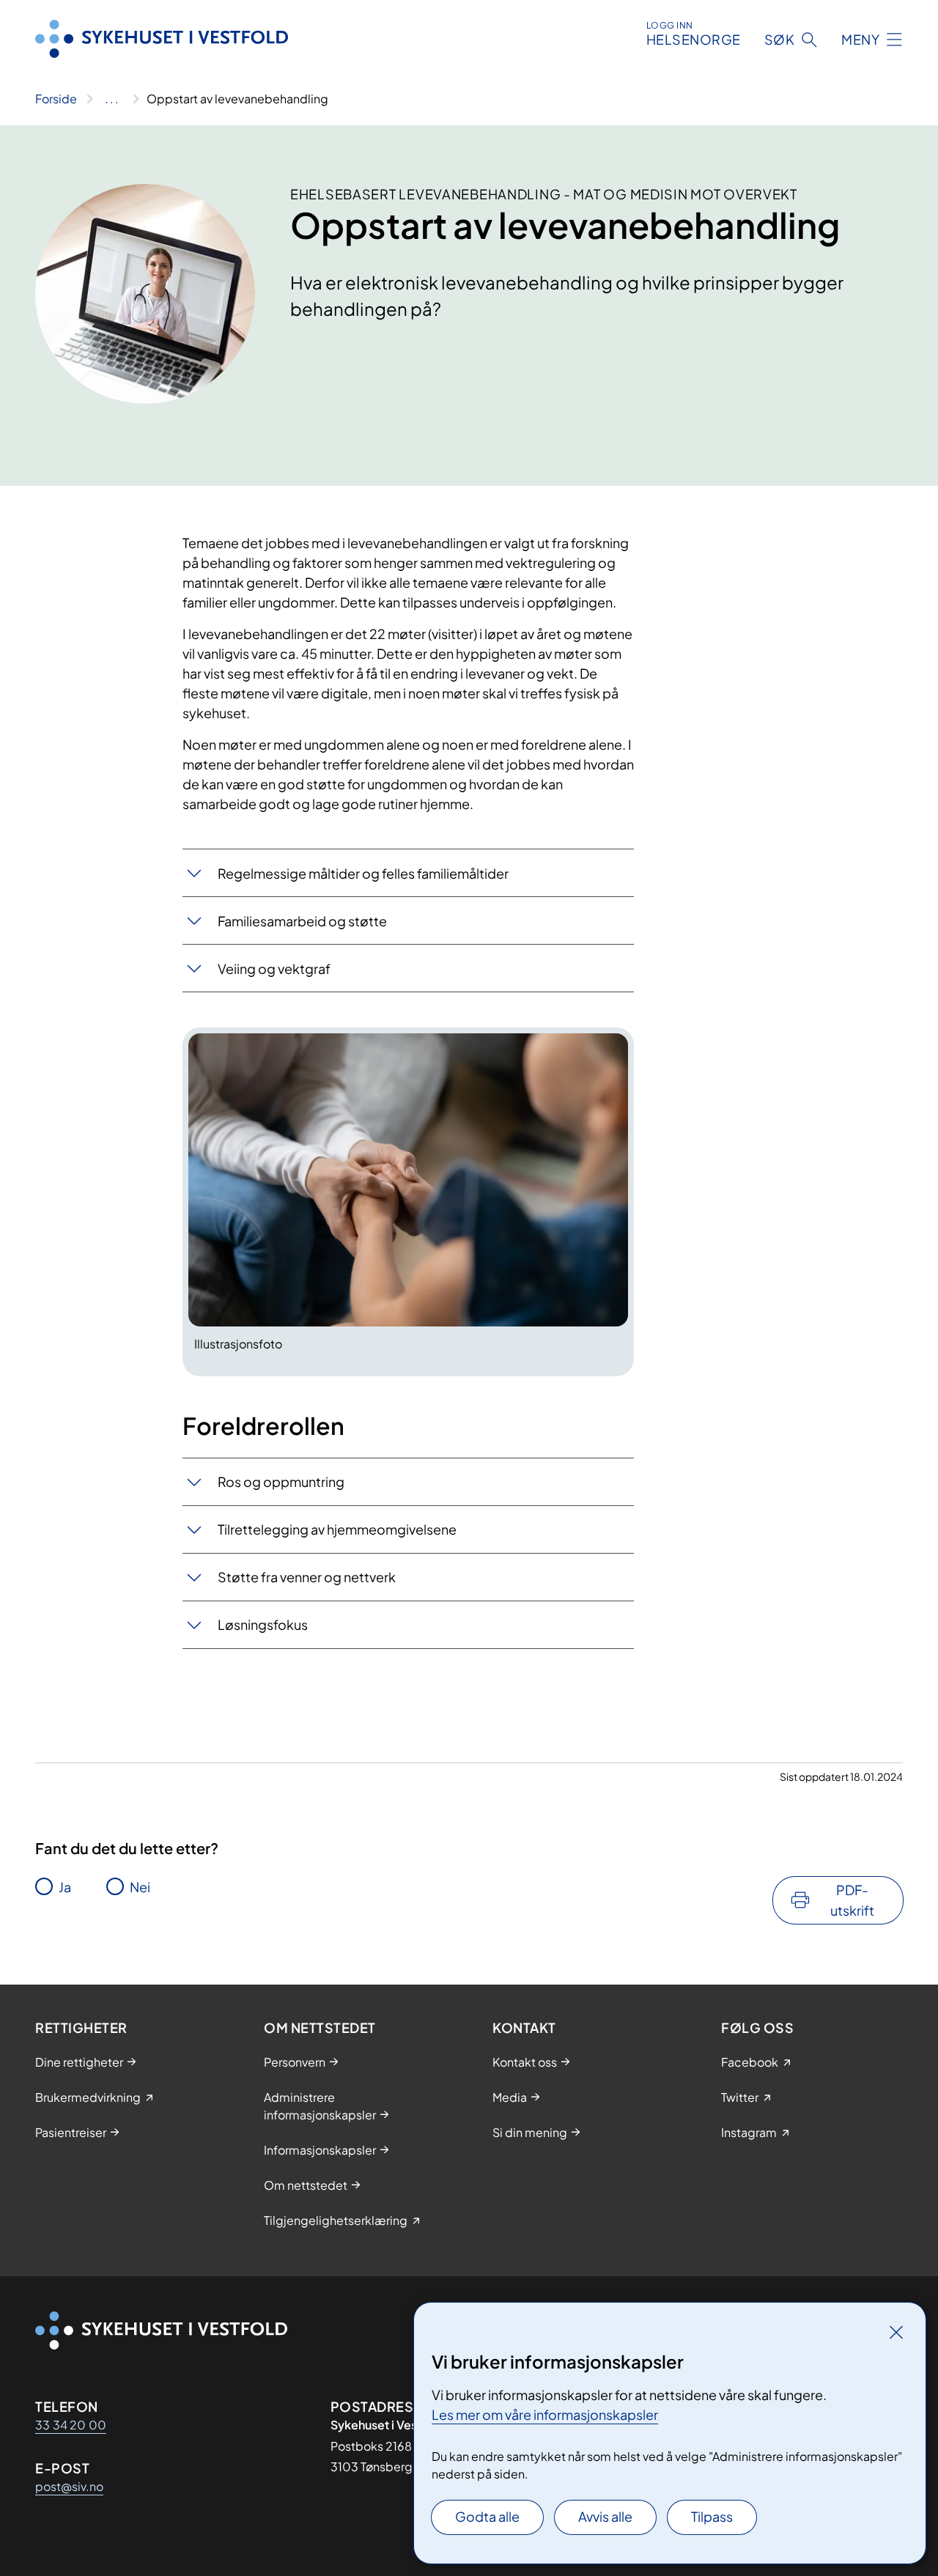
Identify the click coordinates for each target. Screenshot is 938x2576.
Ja (65, 1887)
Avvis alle (605, 2516)
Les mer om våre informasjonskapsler (545, 2414)
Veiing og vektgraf (274, 968)
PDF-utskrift (852, 1900)
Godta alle (487, 2516)
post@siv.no (69, 2486)
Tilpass (712, 2516)
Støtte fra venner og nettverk (307, 1577)
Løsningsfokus (263, 1624)
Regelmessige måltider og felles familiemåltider (363, 873)
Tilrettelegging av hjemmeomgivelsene (337, 1529)
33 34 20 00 (71, 2425)
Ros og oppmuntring (281, 1481)
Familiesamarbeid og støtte (302, 921)
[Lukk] (896, 2332)
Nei (140, 1887)
